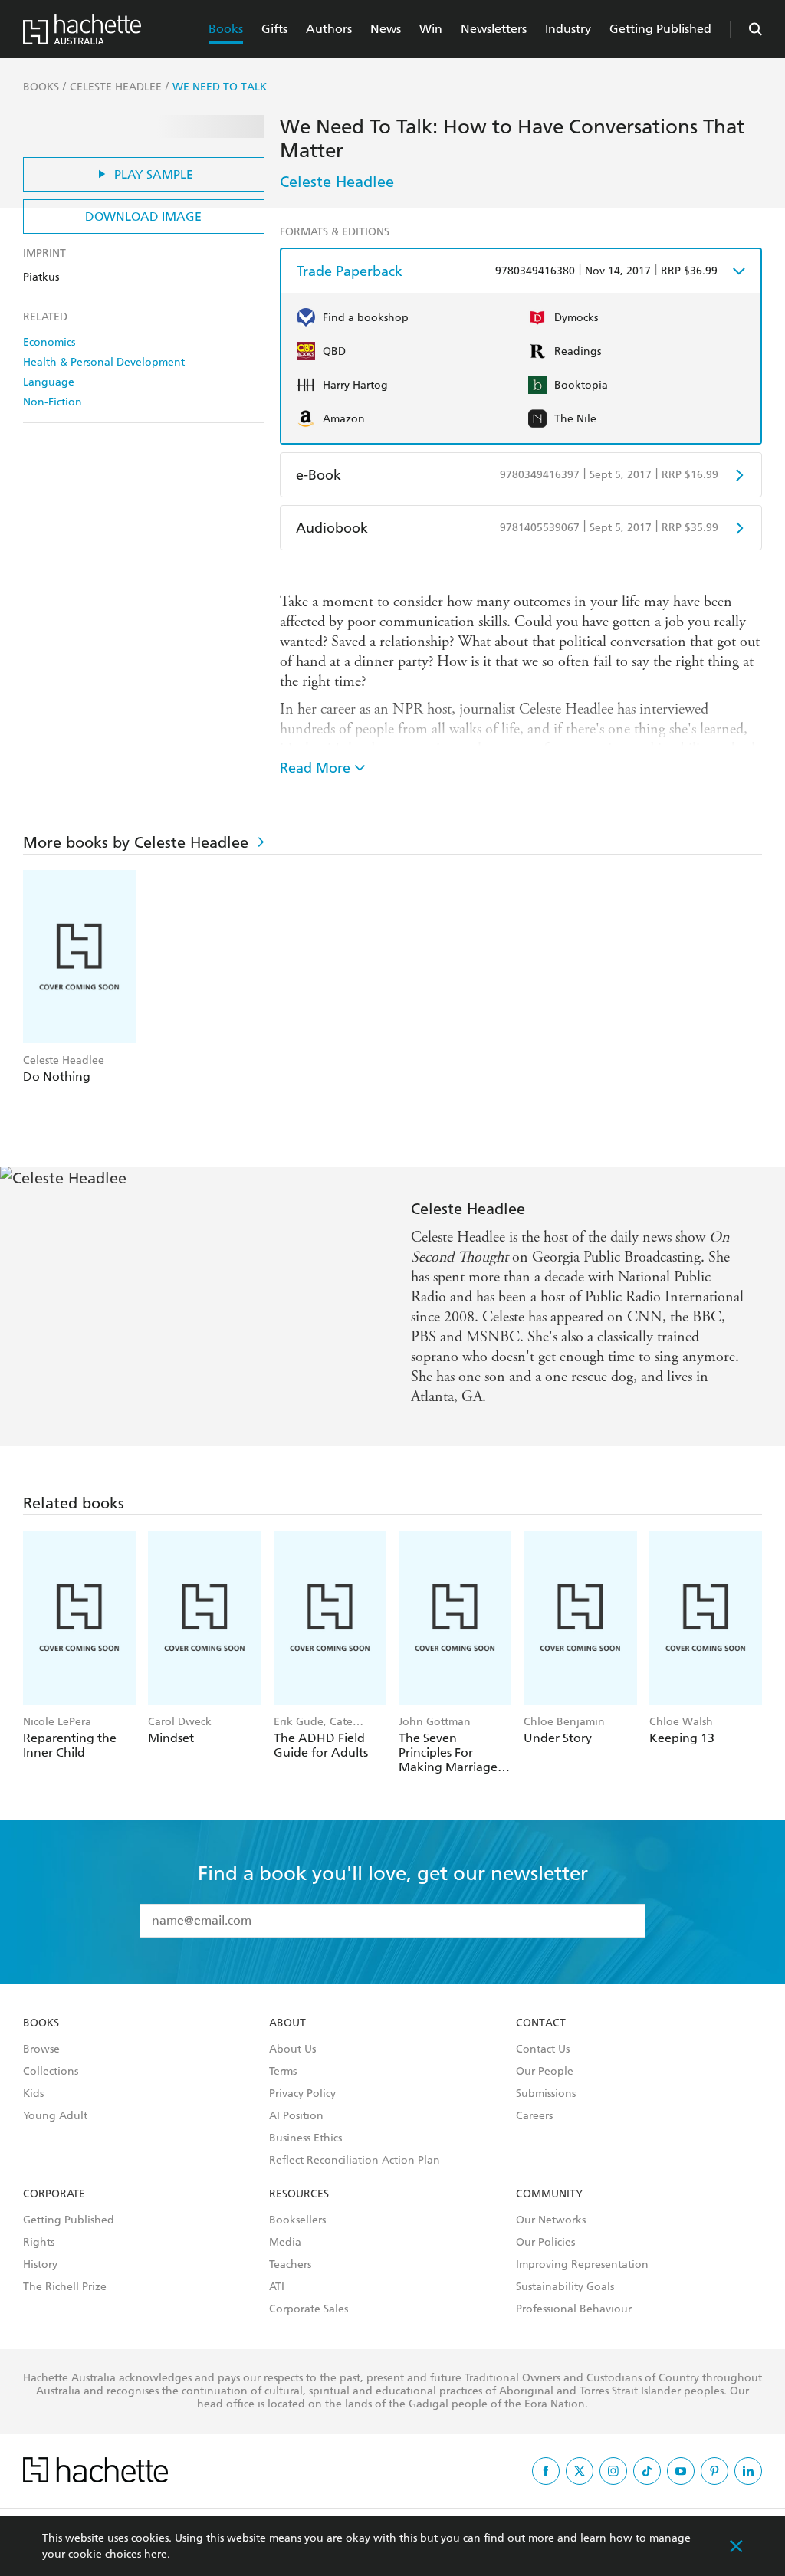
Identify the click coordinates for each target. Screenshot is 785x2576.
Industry (568, 29)
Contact (541, 2023)
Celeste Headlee (337, 182)
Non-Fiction (53, 402)
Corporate (54, 2194)
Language (49, 382)
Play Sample (154, 174)
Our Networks (551, 2220)
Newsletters (494, 29)
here (156, 2554)
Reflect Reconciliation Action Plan (355, 2161)
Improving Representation (582, 2265)
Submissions (546, 2094)
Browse (41, 2049)
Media (285, 2243)
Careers (534, 2116)
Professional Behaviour (574, 2309)
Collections (51, 2072)
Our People (545, 2072)
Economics (49, 342)
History (40, 2265)
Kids (33, 2094)
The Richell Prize (65, 2287)
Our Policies (545, 2243)
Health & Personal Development (104, 362)
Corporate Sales (309, 2309)
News (386, 29)
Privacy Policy (302, 2094)
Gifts (274, 29)
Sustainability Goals (565, 2287)
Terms (283, 2072)
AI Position (296, 2116)
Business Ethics (305, 2138)
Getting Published (660, 29)
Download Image (143, 217)
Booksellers (297, 2220)
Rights (39, 2243)
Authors (329, 29)
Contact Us (543, 2049)
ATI (277, 2287)
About (287, 2023)
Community (549, 2194)
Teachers (290, 2265)
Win (431, 29)
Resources (299, 2194)
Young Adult (55, 2116)
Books (226, 29)
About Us (292, 2049)
